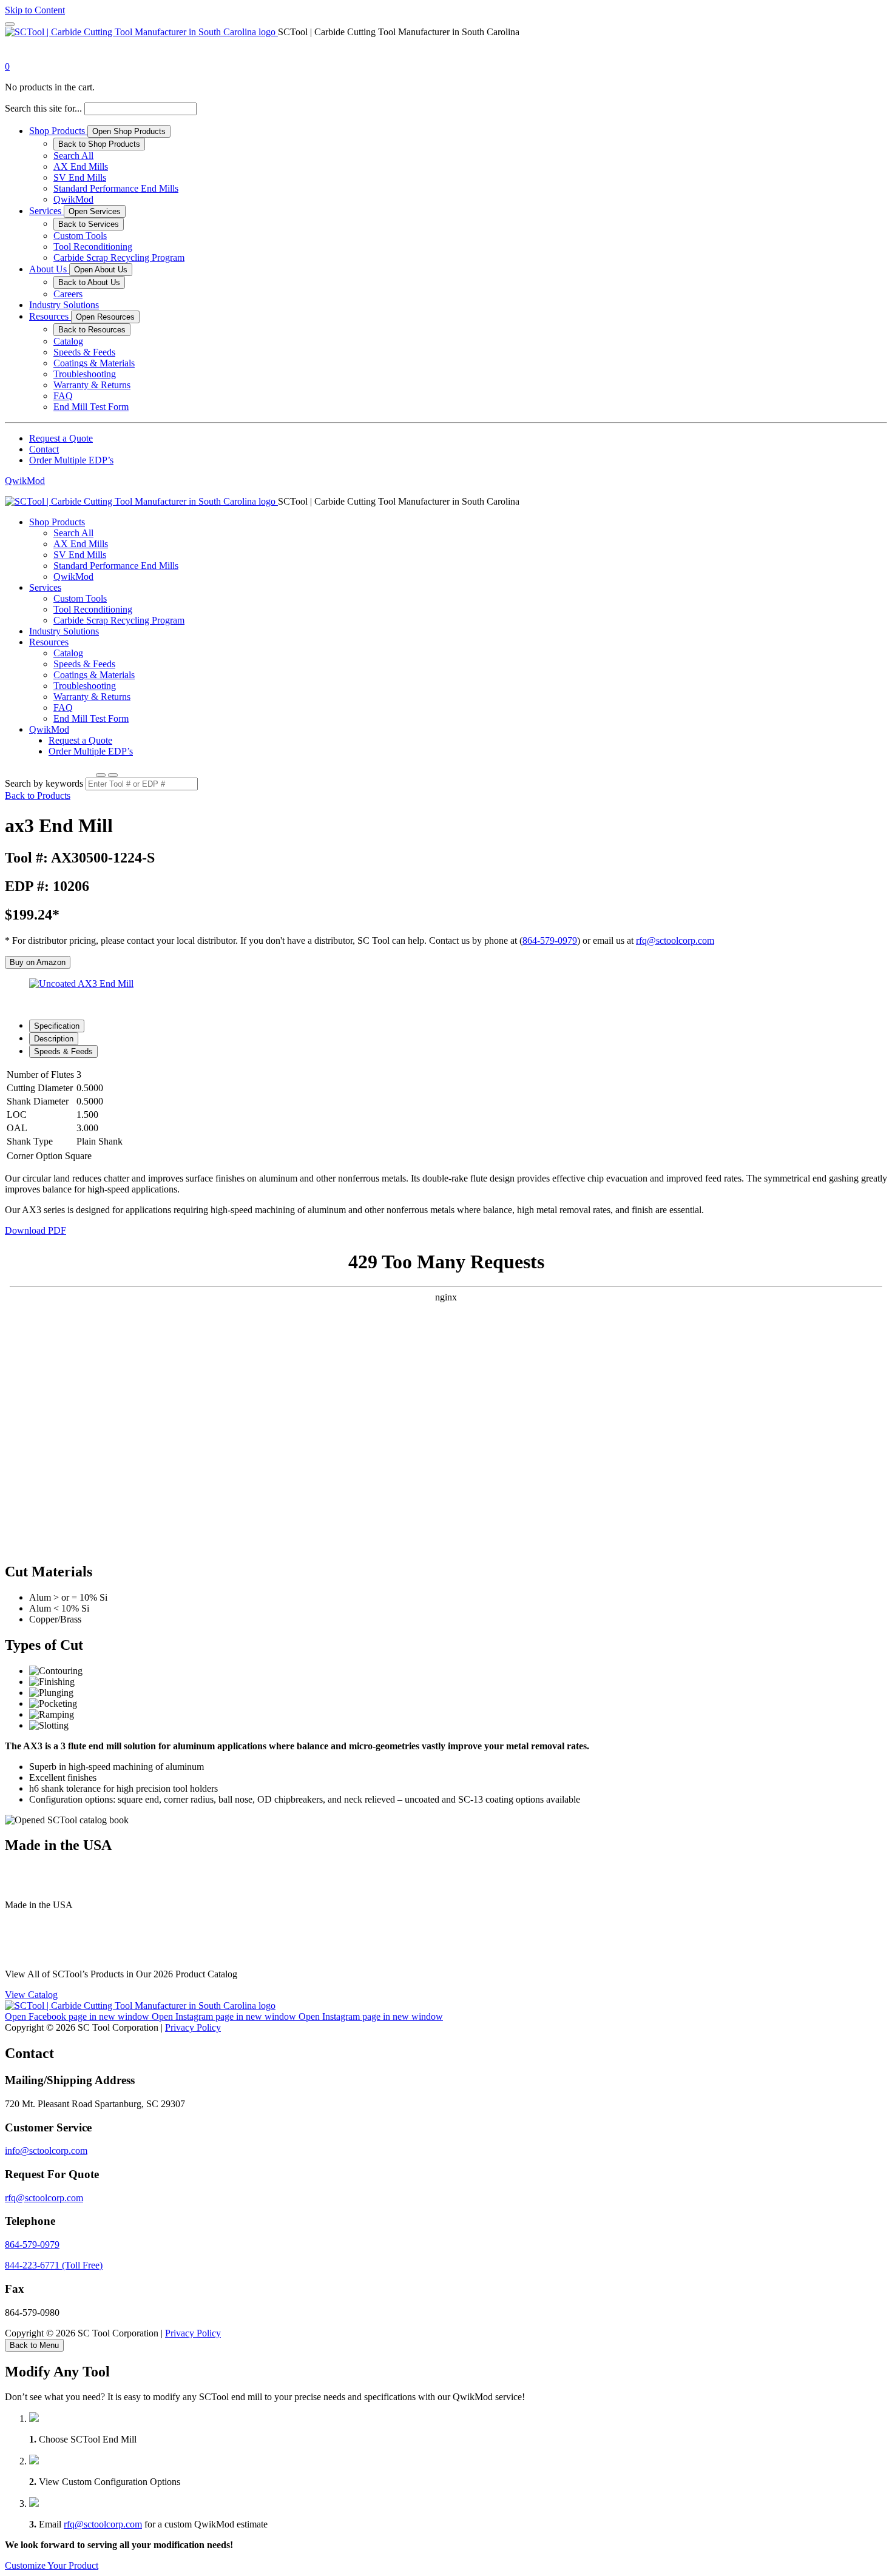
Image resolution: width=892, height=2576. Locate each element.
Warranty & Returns (92, 385)
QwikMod (73, 199)
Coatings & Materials (94, 363)
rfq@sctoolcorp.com (675, 940)
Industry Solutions (64, 305)
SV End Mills (80, 177)
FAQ (63, 396)
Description (54, 1039)
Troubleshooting (85, 374)
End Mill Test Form (91, 407)
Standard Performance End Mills (116, 188)
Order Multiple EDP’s (71, 460)
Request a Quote (61, 438)
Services (46, 211)
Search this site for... (43, 108)
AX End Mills (81, 166)
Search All (73, 156)
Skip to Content (35, 10)
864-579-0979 (550, 940)
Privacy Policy (193, 2027)
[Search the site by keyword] (101, 775)
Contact (44, 449)
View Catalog (31, 1995)
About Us (49, 269)
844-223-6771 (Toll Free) (54, 2265)
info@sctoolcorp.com (46, 2151)
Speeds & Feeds (84, 352)
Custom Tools (80, 236)
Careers (68, 294)
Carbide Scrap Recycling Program (119, 257)
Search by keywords (44, 783)
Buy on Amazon (38, 962)
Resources (50, 316)
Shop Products (58, 131)
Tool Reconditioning (93, 247)
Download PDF (35, 1230)
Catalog (68, 341)
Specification (57, 1026)
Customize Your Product (52, 2565)
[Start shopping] (16, 55)
